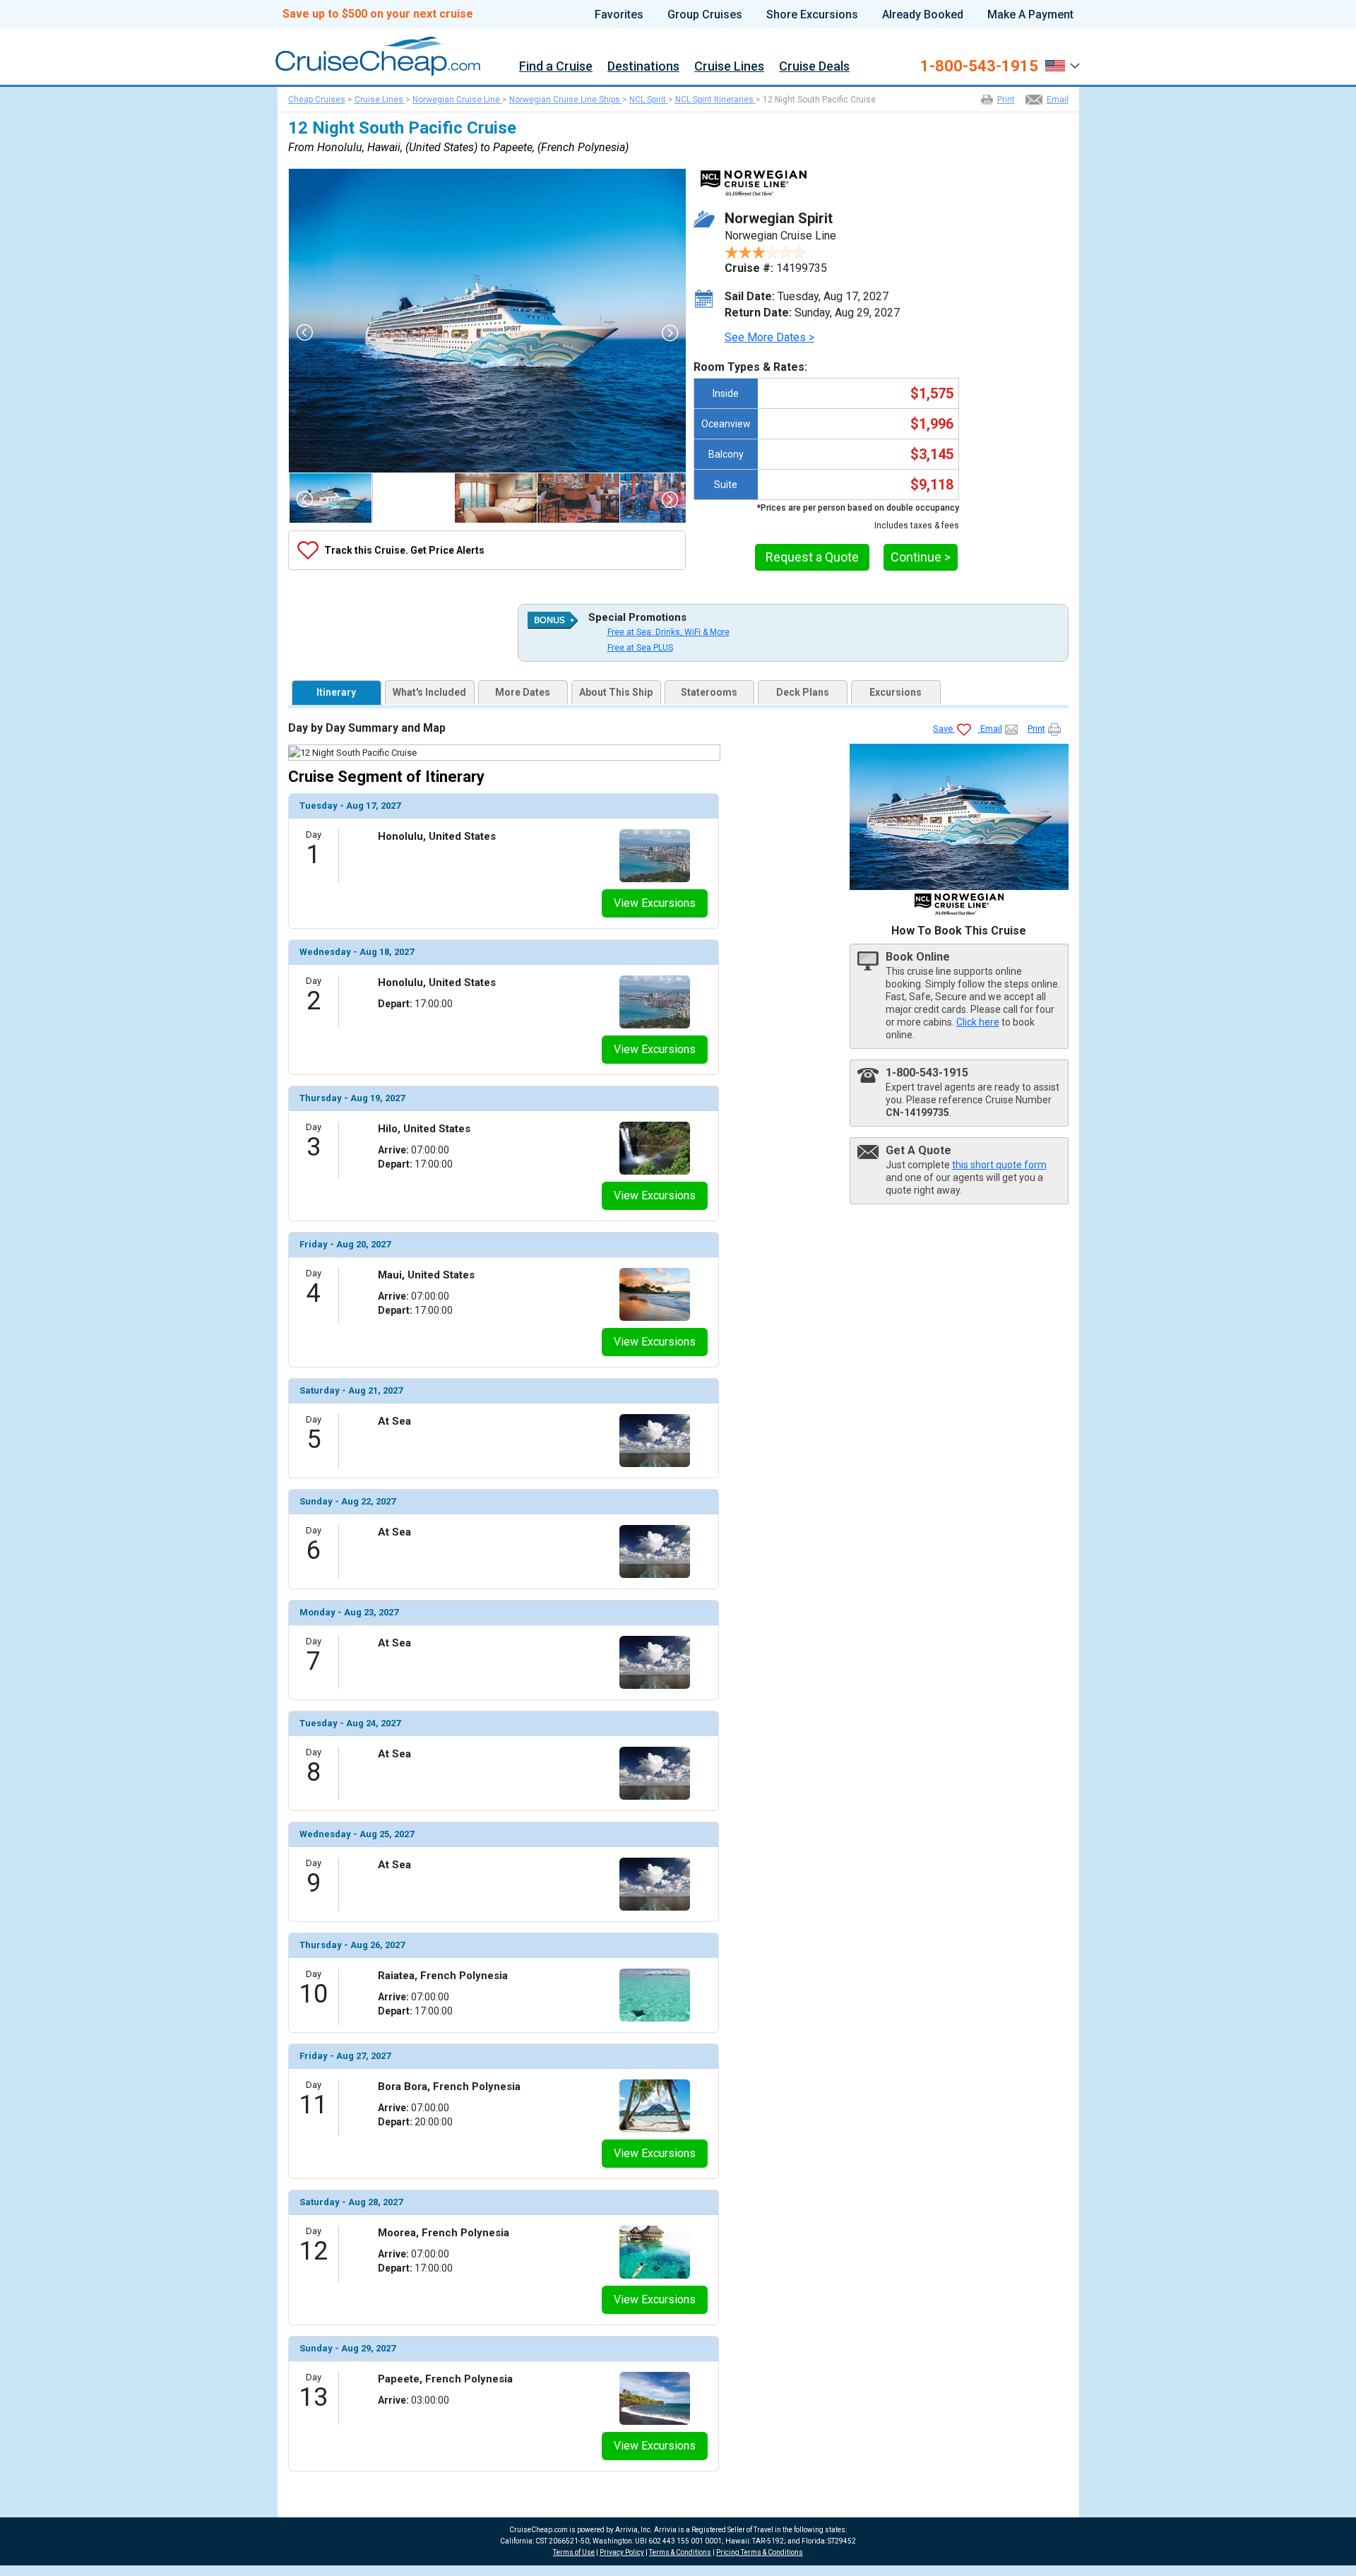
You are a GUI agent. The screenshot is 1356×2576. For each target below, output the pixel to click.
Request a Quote (812, 557)
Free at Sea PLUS (640, 648)
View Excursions (655, 903)
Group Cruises (705, 15)
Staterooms (709, 692)
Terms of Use (574, 2552)
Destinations (643, 67)
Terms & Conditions (680, 2552)
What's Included (429, 692)
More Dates (523, 692)
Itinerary (336, 692)
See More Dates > (769, 337)
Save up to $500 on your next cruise (378, 14)
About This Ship (616, 692)
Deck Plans (803, 692)
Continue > (921, 557)
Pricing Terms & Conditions (760, 2552)
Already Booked (923, 15)
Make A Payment (1030, 15)
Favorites (619, 15)
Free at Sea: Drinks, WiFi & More (668, 632)
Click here (978, 1022)
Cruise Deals (814, 67)
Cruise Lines (729, 67)
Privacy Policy (622, 2552)
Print (1006, 100)
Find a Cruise (556, 67)
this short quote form (999, 1165)
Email (1058, 100)
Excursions (896, 692)
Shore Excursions (812, 15)
